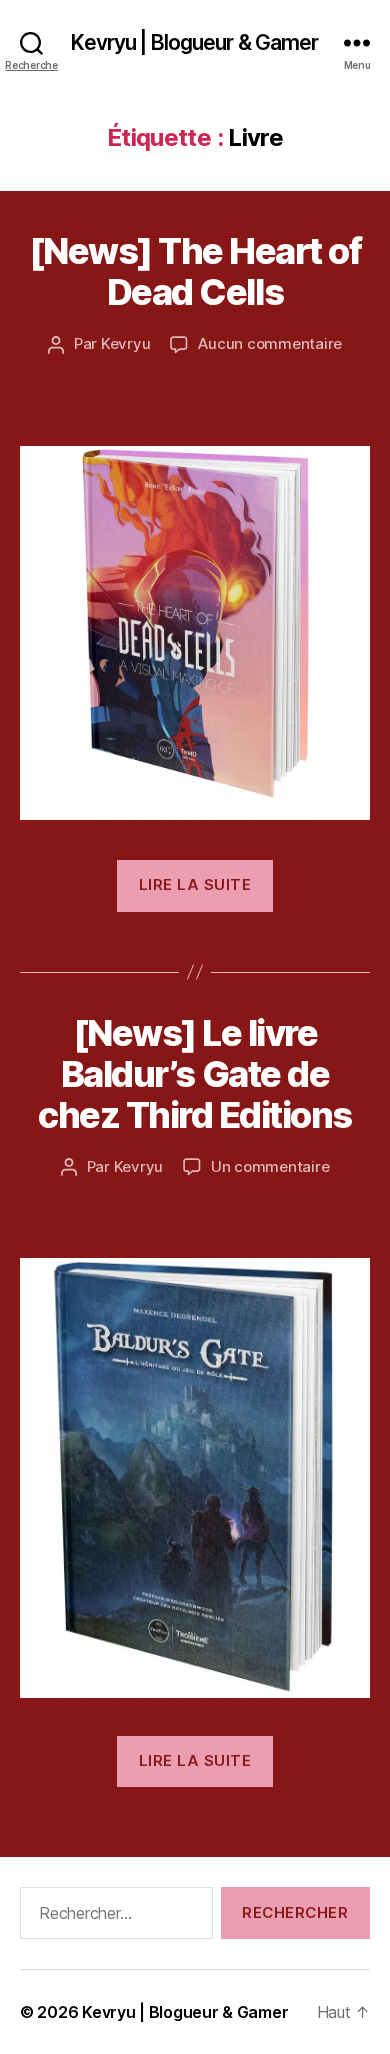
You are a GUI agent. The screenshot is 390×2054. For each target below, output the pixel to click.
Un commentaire (270, 1166)
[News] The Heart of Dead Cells (195, 271)
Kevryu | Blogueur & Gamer (194, 42)
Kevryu (125, 343)
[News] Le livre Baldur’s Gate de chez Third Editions (195, 1074)
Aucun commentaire (270, 343)
